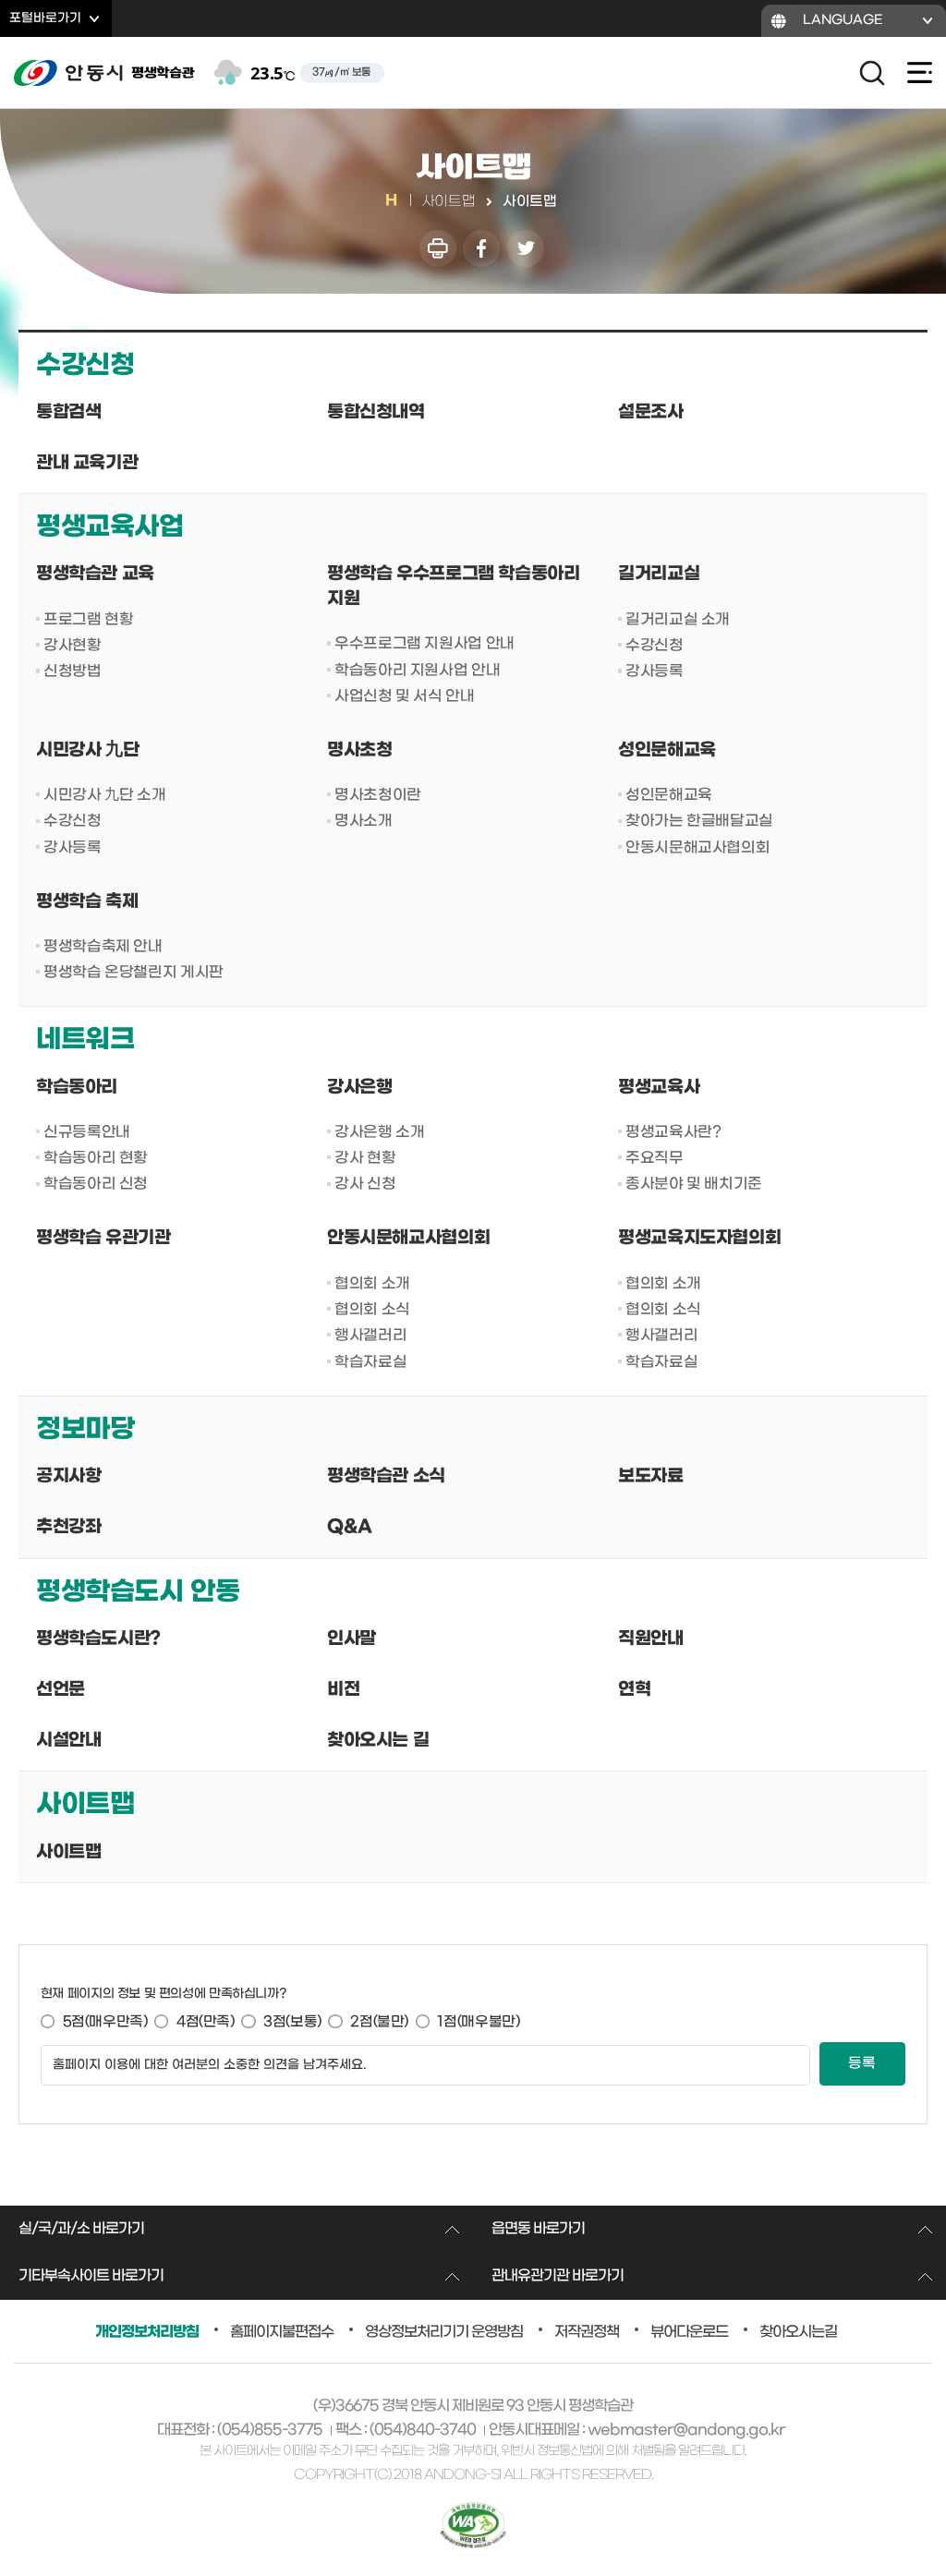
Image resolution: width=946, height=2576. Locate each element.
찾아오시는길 (798, 2332)
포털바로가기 (45, 18)
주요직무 (654, 1158)
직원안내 (650, 1639)
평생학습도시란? (98, 1639)
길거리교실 (659, 574)
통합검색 (68, 412)
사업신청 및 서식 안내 (404, 696)
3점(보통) (292, 2022)
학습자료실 (370, 1362)
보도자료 (650, 1476)
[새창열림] (438, 249)
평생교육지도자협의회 (699, 1238)
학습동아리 (77, 1088)
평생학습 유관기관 (103, 1238)
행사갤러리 (370, 1335)
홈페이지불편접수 (282, 2332)
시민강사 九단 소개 (104, 795)
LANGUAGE (843, 20)
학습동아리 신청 (96, 1184)
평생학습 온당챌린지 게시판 (133, 972)
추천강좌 (68, 1527)
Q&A (350, 1527)
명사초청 (359, 750)
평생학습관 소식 (386, 1476)
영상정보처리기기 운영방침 (444, 2332)
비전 (343, 1690)
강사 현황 (365, 1158)
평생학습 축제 (87, 902)
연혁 (634, 1690)
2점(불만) (379, 2022)
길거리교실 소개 (678, 619)
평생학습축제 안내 (103, 946)
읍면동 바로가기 (538, 2229)
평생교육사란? (673, 1132)
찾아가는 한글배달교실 (699, 821)
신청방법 (72, 671)
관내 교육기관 (87, 463)
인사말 (352, 1639)
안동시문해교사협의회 (697, 847)
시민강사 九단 (87, 750)
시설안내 (68, 1741)
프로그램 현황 (88, 619)
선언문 (61, 1690)
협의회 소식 (372, 1309)
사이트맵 (68, 1852)
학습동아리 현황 (96, 1158)
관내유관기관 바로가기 (558, 2276)
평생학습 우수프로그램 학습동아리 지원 (454, 587)
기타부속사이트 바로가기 (91, 2276)
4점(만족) (206, 2022)
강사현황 (72, 645)
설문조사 (650, 412)
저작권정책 (587, 2332)
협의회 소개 (372, 1283)
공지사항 (68, 1476)
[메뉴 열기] (914, 73)
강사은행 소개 (379, 1132)
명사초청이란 (378, 795)
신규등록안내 (87, 1132)
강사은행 (359, 1088)
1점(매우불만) (478, 2022)
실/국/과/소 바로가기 (81, 2229)
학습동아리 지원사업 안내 (417, 670)
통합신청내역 (376, 412)
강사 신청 (365, 1184)
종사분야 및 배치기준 (694, 1184)
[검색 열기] (872, 73)
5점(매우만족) (105, 2022)
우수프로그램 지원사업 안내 (424, 643)
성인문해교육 (667, 750)
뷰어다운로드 (689, 2332)
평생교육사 (659, 1088)
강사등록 (654, 671)
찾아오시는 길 (378, 1741)
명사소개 (363, 821)
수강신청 (654, 645)
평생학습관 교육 (95, 574)
